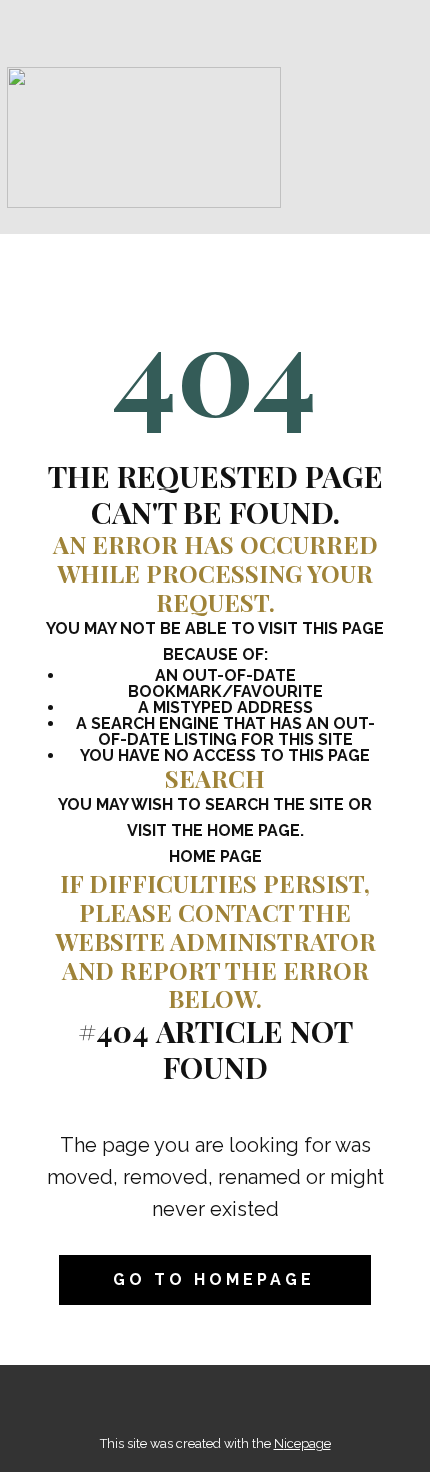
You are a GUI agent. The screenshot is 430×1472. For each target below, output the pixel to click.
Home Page (215, 856)
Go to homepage (214, 1279)
